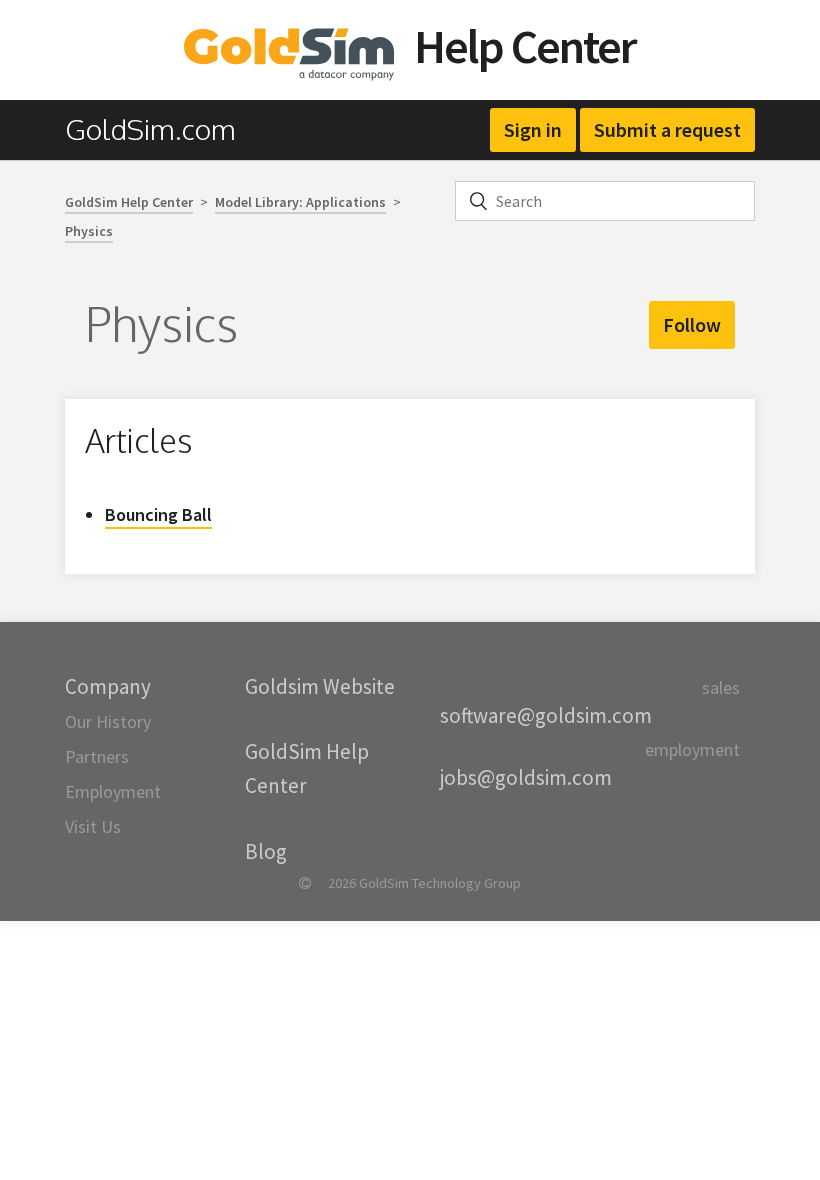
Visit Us (93, 826)
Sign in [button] (533, 129)
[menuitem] (160, 129)
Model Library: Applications (300, 202)
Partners (97, 756)
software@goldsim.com (546, 715)
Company (108, 686)
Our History (108, 721)
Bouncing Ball (158, 514)
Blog (266, 851)
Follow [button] (692, 324)
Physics (89, 231)
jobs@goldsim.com (526, 777)
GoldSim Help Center (129, 202)
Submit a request (667, 129)
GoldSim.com (150, 129)
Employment (113, 791)
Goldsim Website (320, 686)
